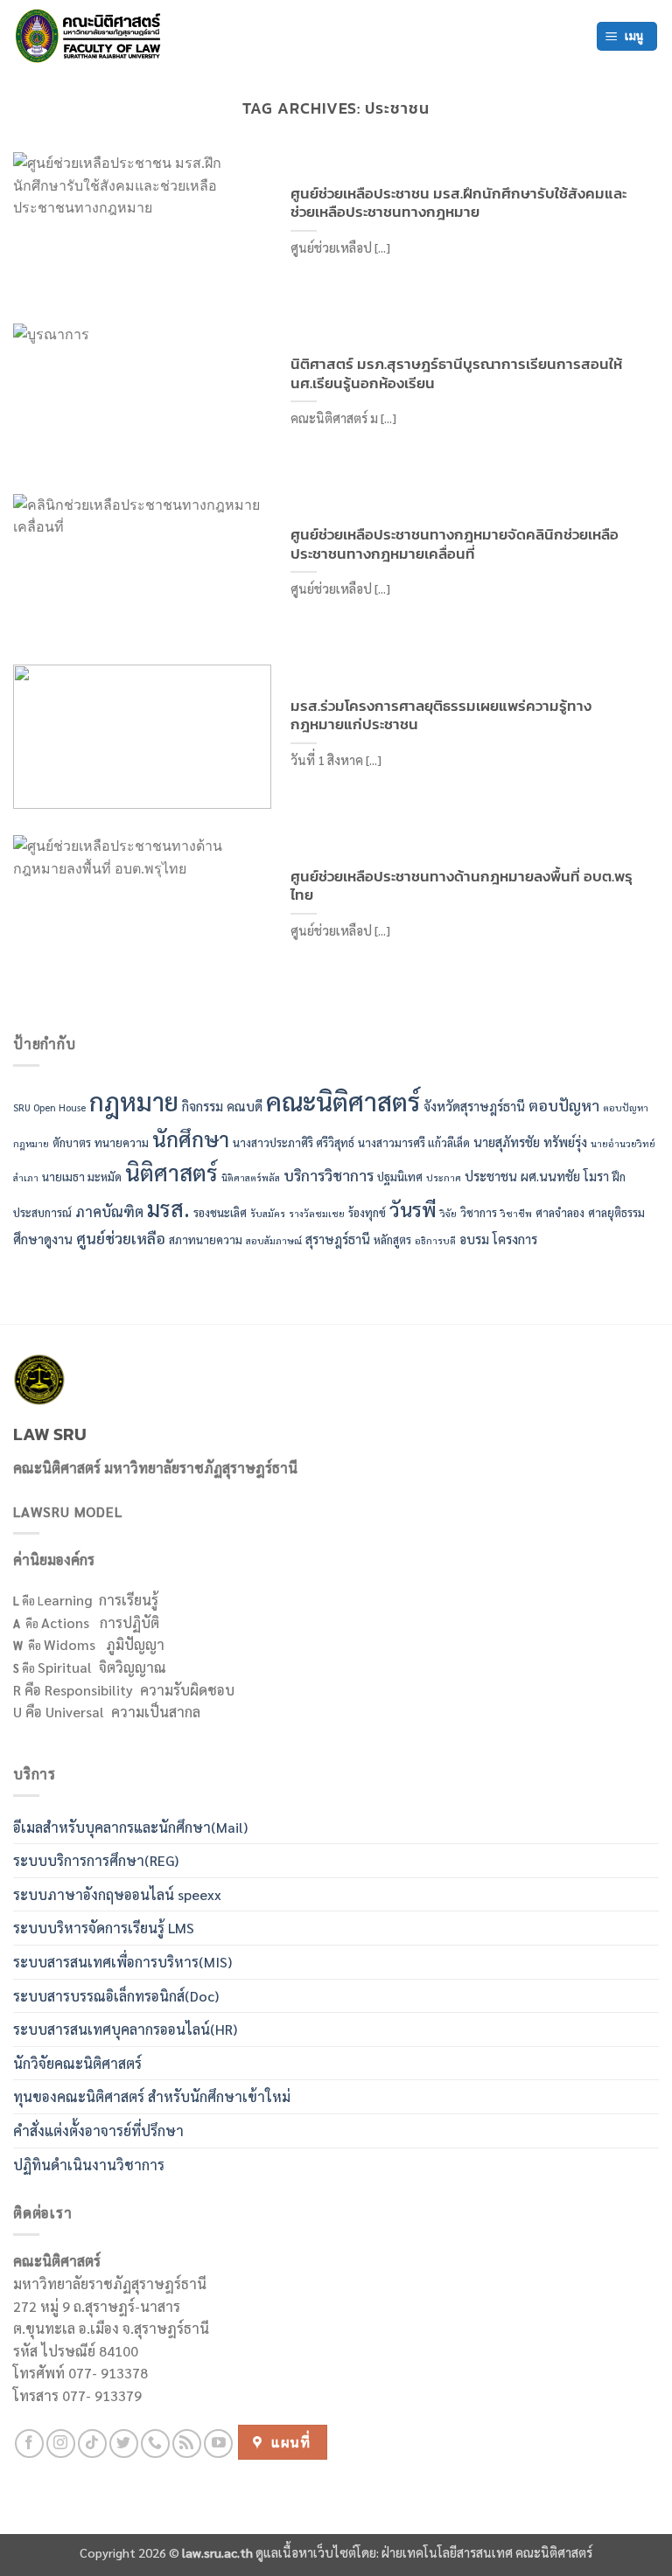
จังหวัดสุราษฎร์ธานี (474, 1106)
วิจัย (448, 1213)
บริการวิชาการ (329, 1175)
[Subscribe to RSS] (187, 2444)
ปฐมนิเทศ (400, 1177)
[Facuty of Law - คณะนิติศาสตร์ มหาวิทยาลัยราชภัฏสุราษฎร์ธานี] (92, 36)
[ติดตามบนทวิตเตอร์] (124, 2444)
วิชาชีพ (516, 1213)
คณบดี (245, 1106)
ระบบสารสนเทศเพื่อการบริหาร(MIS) (122, 1962)
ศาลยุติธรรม (616, 1212)
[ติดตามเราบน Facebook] (29, 2444)
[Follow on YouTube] (218, 2444)
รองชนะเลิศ (220, 1212)
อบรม (474, 1239)
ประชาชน (491, 1176)
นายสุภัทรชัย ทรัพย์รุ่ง (530, 1142)
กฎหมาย (134, 1101)
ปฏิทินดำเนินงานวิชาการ (89, 2165)
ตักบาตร (72, 1142)
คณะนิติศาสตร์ (343, 1101)
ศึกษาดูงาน (43, 1239)
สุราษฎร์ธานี (338, 1239)
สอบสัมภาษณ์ (274, 1240)
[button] (627, 36)
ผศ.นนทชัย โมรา (565, 1176)
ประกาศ (444, 1177)
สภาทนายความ (206, 1239)
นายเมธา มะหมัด (82, 1177)
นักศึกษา (191, 1138)
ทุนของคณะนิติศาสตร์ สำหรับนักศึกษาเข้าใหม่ (152, 2096)
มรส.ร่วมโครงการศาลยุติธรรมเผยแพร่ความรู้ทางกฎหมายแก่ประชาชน (441, 716)
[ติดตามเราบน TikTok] (92, 2444)
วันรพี (413, 1209)
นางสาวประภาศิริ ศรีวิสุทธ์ (294, 1142)
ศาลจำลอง (560, 1212)
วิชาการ (479, 1212)
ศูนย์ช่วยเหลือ (121, 1238)
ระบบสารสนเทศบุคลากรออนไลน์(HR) (125, 2029)
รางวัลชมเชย (317, 1213)
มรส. (168, 1208)
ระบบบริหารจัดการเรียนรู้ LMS (104, 1928)
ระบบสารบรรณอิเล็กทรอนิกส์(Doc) (116, 1996)
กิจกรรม (203, 1106)
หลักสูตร (392, 1239)
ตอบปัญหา (564, 1105)
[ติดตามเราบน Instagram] (61, 2444)
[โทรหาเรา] (155, 2444)
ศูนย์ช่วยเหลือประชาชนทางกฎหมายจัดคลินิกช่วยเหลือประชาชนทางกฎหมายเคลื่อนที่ (455, 544)
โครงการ (515, 1239)
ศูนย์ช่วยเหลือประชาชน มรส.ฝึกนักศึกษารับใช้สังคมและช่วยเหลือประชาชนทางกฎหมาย (458, 203)
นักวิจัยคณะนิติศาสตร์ (77, 2063)
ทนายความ (122, 1142)
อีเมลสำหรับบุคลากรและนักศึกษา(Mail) (130, 1827)
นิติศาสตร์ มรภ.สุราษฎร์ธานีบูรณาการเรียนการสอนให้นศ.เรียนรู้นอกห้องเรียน (456, 374)
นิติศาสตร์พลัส (251, 1177)
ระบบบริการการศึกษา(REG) (96, 1860)
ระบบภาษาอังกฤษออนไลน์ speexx (117, 1894)
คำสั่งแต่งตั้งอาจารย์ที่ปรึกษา (98, 2130)
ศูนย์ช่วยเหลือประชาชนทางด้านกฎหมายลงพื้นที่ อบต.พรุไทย (462, 886)
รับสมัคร (268, 1213)
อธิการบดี (435, 1240)
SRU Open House (49, 1107)
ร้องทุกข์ (367, 1212)
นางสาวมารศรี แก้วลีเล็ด (414, 1142)
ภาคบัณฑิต (109, 1211)
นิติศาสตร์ (171, 1172)
